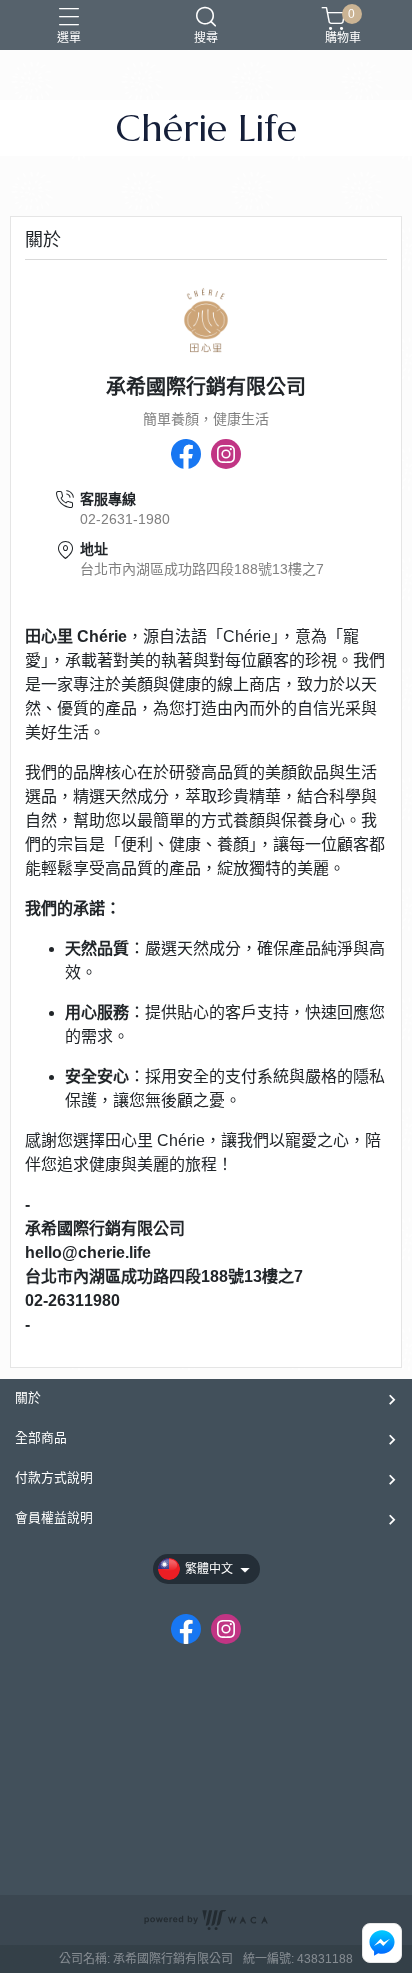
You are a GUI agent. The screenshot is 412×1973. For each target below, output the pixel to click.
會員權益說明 (54, 1517)
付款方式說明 (54, 1477)
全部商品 (41, 1437)
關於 (28, 1397)
